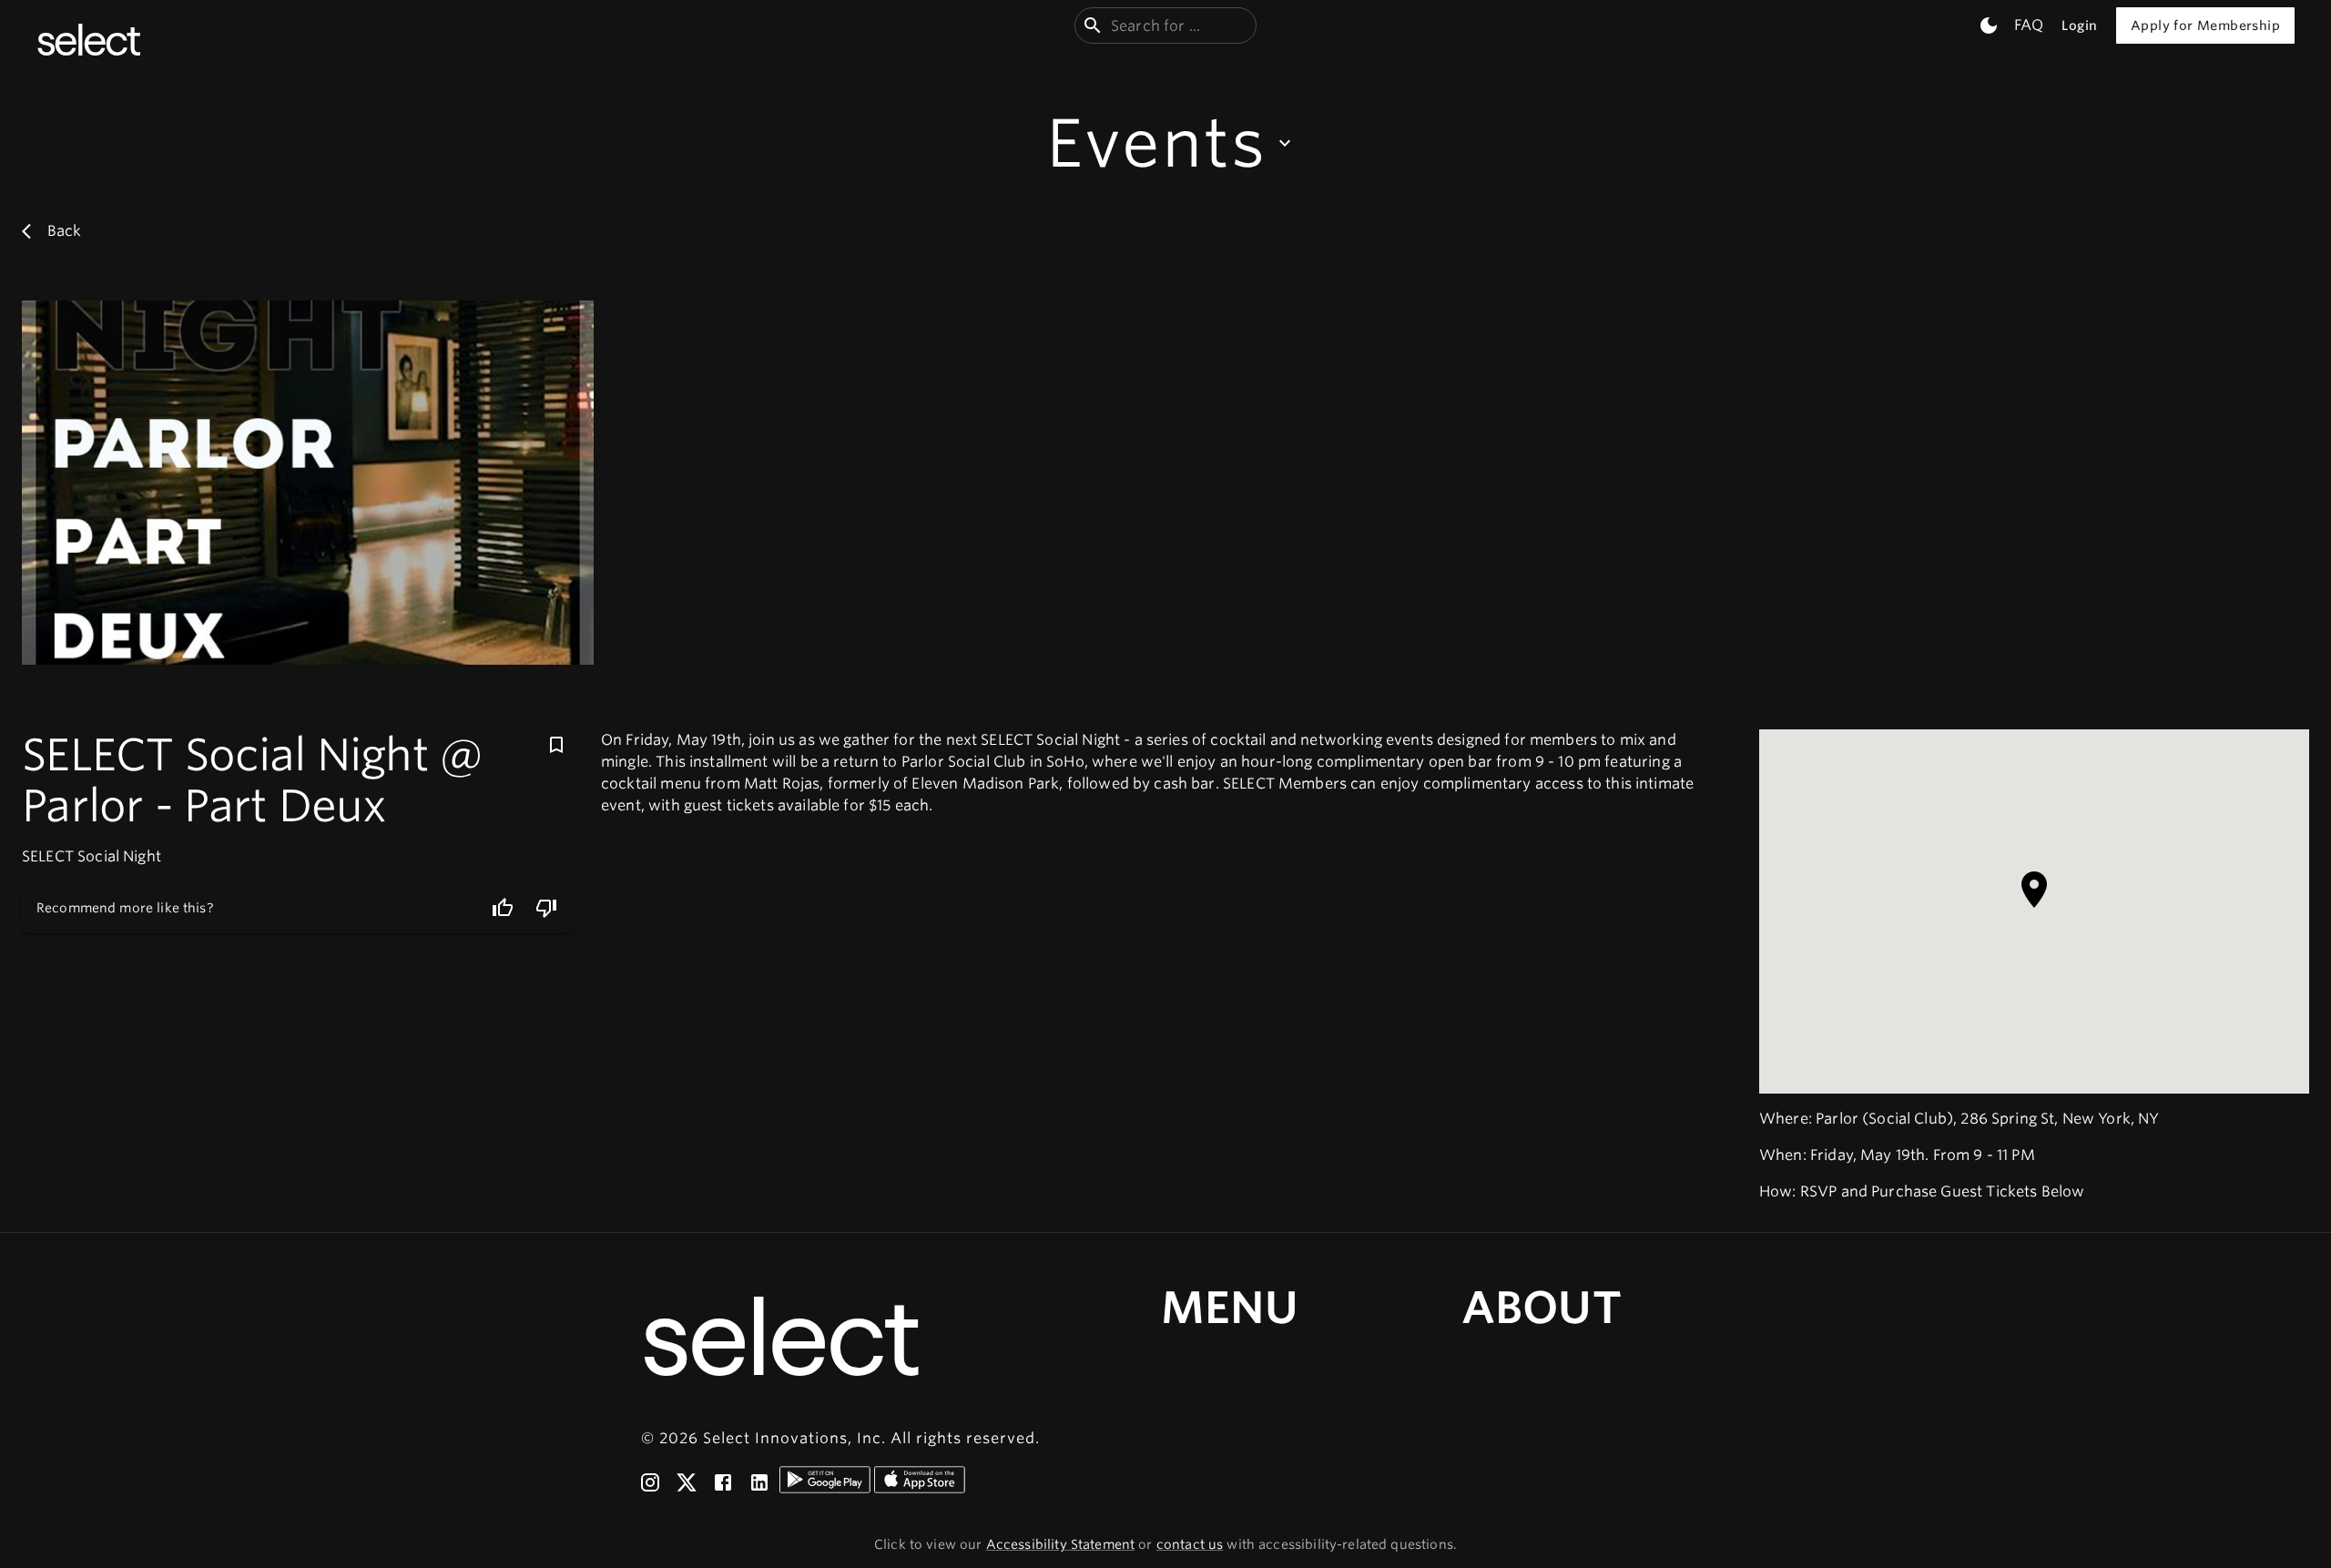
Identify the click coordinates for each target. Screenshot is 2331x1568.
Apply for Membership (2205, 25)
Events (1156, 143)
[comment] (546, 908)
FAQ (2029, 25)
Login (2079, 25)
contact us (1190, 1544)
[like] (503, 908)
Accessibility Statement (1060, 1544)
